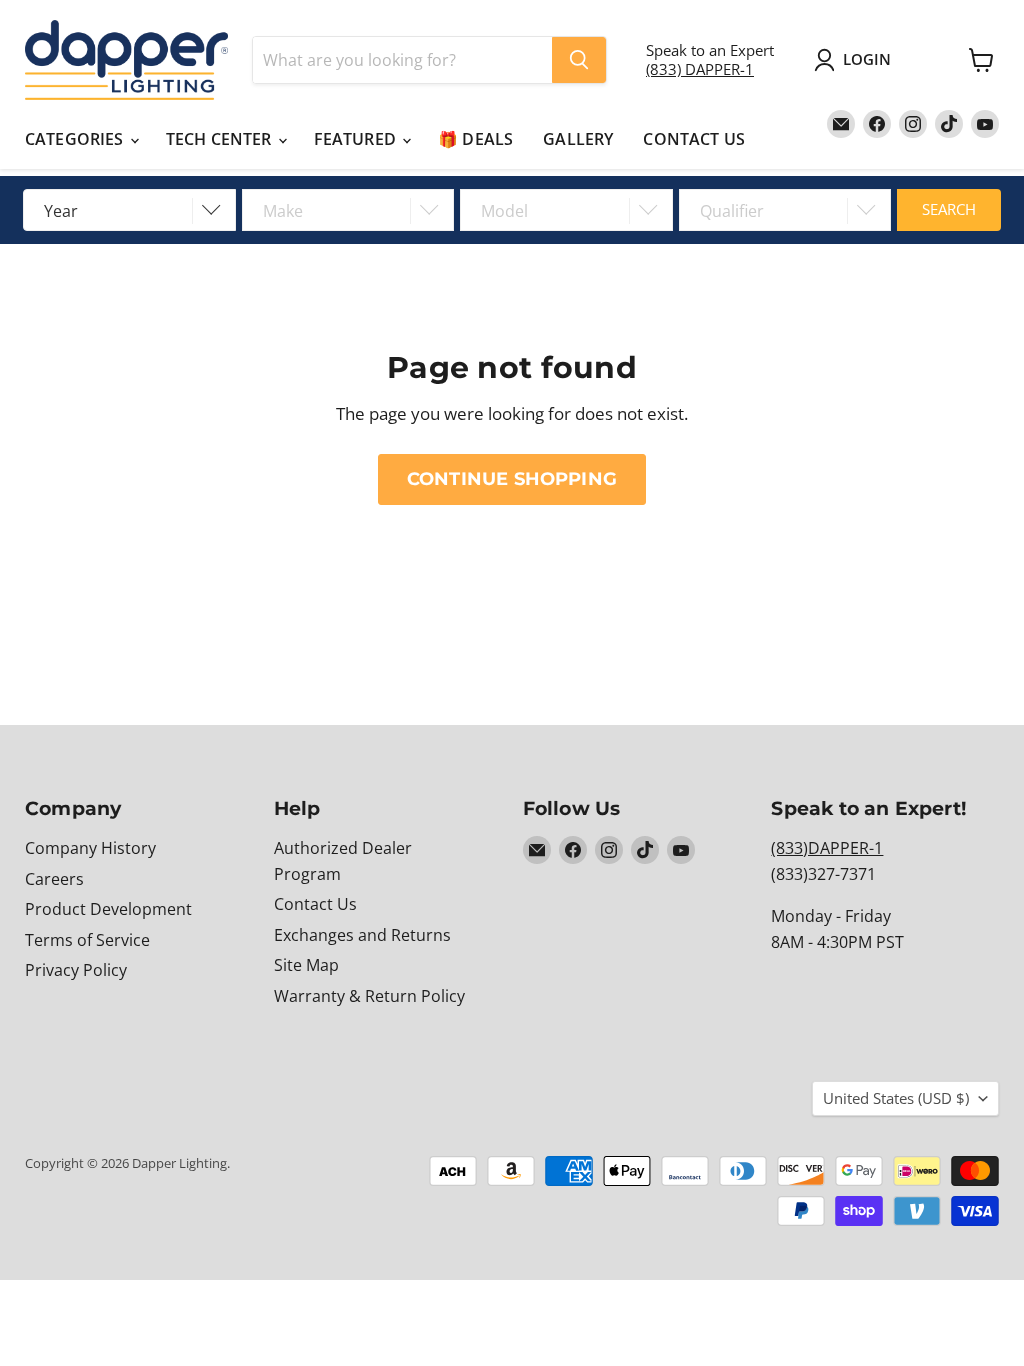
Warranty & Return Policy (369, 996)
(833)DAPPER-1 (827, 848)
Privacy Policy (76, 970)
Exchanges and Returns (362, 935)
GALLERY (578, 139)
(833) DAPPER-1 (700, 69)
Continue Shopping (512, 478)
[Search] (579, 60)
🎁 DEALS (475, 139)
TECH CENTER (221, 139)
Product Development (108, 909)
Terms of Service (87, 940)
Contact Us (315, 904)
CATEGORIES (76, 139)
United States (896, 1098)
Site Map (306, 965)
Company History (90, 848)
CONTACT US (694, 139)
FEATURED (357, 139)
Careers (54, 879)
